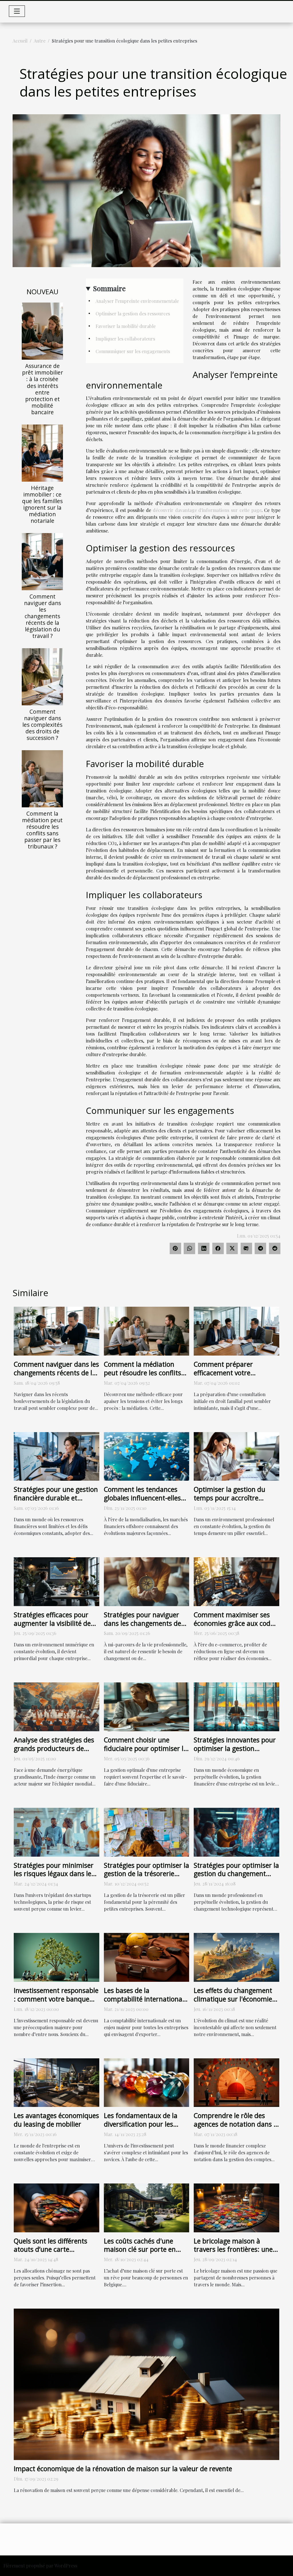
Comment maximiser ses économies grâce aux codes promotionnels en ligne (235, 1623)
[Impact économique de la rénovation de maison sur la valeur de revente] (146, 2384)
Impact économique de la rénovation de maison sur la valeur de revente (123, 2469)
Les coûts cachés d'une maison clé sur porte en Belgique (140, 2249)
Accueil (20, 41)
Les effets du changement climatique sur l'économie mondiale (233, 1999)
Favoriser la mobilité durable (126, 326)
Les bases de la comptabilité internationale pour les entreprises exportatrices (146, 2003)
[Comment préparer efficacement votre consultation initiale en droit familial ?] (236, 1331)
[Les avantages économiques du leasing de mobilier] (57, 2082)
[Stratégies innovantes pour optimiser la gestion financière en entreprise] (236, 1706)
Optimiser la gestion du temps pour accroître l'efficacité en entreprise (230, 1498)
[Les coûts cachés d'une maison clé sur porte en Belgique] (147, 2207)
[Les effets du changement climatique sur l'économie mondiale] (236, 1957)
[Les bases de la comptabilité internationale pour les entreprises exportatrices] (147, 1957)
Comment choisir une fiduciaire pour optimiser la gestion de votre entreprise (145, 1748)
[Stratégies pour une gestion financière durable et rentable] (57, 1456)
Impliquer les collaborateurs (125, 339)
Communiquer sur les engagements (133, 351)
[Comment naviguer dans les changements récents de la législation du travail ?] (42, 561)
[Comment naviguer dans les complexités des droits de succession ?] (42, 676)
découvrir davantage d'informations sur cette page (207, 510)
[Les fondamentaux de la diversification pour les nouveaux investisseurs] (147, 2082)
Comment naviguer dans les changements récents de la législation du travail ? (42, 616)
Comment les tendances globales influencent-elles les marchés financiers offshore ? (142, 1502)
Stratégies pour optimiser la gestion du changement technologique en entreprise (236, 1878)
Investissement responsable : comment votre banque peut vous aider (56, 1999)
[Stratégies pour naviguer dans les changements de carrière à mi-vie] (147, 1581)
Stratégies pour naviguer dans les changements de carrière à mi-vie (142, 1623)
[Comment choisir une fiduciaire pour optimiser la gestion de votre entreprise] (147, 1706)
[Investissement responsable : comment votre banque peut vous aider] (57, 1957)
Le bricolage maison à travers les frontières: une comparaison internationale (236, 2249)
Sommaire (109, 288)
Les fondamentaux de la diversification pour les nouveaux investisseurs (141, 2124)
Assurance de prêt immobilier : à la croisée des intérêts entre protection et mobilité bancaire (42, 389)
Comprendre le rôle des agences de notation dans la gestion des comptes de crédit (236, 2128)
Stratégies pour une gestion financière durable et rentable (56, 1498)
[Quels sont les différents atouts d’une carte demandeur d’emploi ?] (57, 2207)
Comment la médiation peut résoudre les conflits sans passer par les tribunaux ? (42, 830)
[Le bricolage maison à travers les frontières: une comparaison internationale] (236, 2207)
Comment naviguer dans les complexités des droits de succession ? (42, 725)
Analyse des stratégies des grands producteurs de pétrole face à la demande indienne (54, 1753)
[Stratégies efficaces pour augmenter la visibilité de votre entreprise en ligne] (57, 1581)
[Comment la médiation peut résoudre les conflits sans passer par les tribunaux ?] (42, 778)
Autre (40, 41)
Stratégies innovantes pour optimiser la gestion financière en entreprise (235, 1748)
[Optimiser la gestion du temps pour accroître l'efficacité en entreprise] (236, 1456)
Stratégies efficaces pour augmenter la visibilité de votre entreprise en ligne (52, 1623)
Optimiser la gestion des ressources (133, 314)
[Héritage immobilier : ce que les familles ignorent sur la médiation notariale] (42, 452)
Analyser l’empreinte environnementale (137, 301)
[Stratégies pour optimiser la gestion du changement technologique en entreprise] (236, 1831)
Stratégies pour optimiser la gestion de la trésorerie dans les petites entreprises (146, 1874)
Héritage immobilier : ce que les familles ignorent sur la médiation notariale (42, 504)
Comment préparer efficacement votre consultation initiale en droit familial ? (228, 1377)
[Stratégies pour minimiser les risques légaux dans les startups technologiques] (57, 1831)
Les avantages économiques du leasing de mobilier (56, 2120)
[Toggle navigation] (17, 11)
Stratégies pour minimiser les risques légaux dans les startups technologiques (54, 1874)
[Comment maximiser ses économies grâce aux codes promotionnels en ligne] (236, 1581)
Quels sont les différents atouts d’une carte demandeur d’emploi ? (51, 2249)
